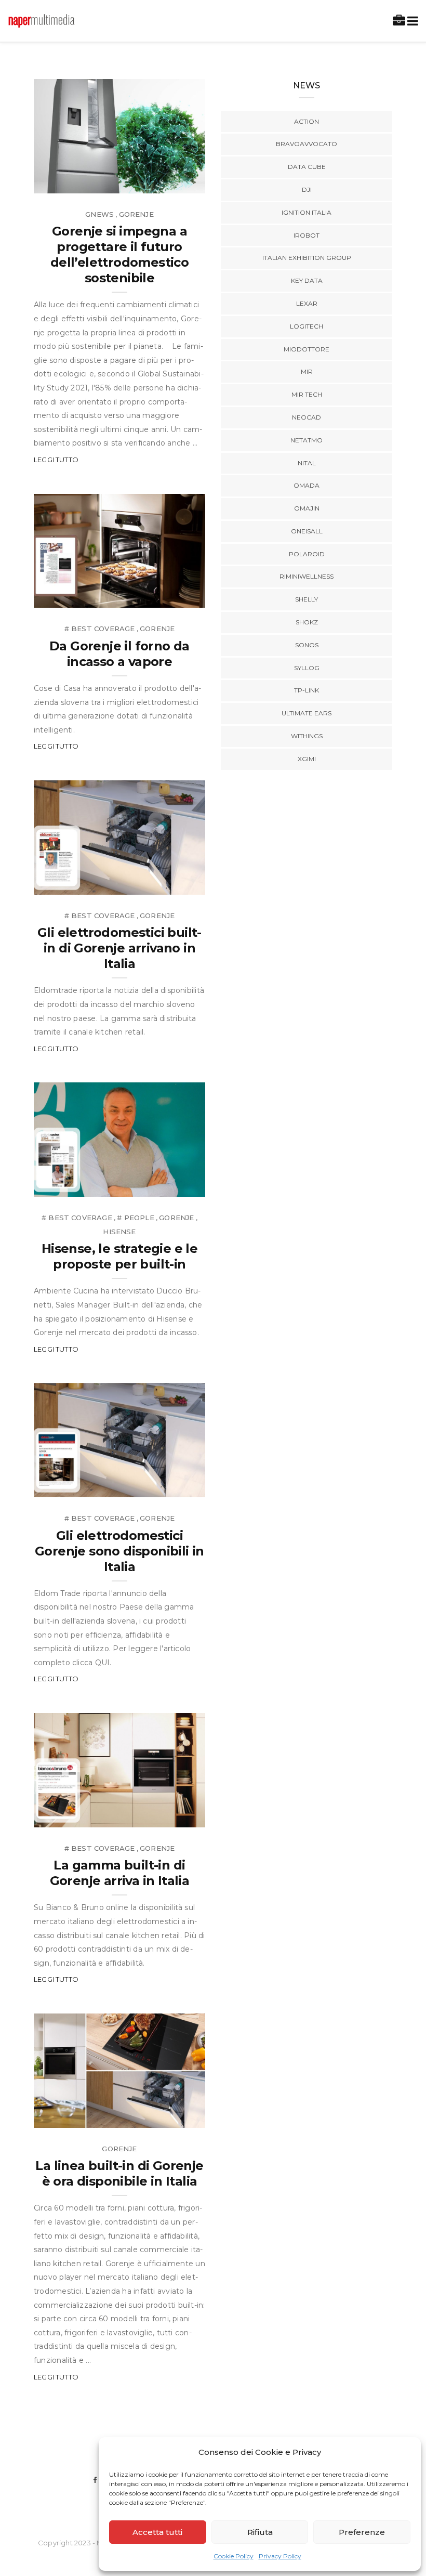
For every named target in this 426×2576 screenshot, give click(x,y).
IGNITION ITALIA (307, 212)
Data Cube (307, 167)
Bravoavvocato (307, 144)
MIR (307, 371)
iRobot (307, 235)
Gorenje (136, 214)
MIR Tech (307, 394)
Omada (307, 485)
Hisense (119, 1232)
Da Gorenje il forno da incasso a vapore (119, 654)
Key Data (307, 280)
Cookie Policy (234, 2556)
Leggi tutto (56, 460)
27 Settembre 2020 (157, 597)
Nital (307, 463)
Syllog (307, 668)
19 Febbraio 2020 (161, 1486)
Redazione (77, 182)
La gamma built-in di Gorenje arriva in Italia (120, 1873)
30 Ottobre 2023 (161, 182)
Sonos (307, 645)
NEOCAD (307, 417)
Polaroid (307, 554)
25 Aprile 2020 (166, 883)
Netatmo (307, 440)
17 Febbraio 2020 (161, 2116)
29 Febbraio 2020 (161, 1185)
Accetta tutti (157, 2532)
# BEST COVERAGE (100, 629)
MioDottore (307, 349)
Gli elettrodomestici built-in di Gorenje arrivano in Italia (119, 948)
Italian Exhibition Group (307, 258)
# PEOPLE (135, 1218)
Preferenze (362, 2532)
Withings (307, 736)
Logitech (307, 326)
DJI (307, 189)
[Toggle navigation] (411, 21)
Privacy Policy (280, 2556)
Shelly (307, 599)
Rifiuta (260, 2532)
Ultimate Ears (307, 713)
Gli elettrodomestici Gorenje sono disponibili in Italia (119, 1551)
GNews (99, 214)
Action (307, 121)
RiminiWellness (307, 576)
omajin (307, 508)
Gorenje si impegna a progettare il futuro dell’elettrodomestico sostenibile (119, 254)
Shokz (307, 622)
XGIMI (307, 759)
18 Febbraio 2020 (161, 1816)
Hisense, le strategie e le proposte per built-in (119, 1256)
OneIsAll (307, 531)
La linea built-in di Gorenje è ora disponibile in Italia (119, 2173)
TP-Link (307, 690)
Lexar (307, 303)
